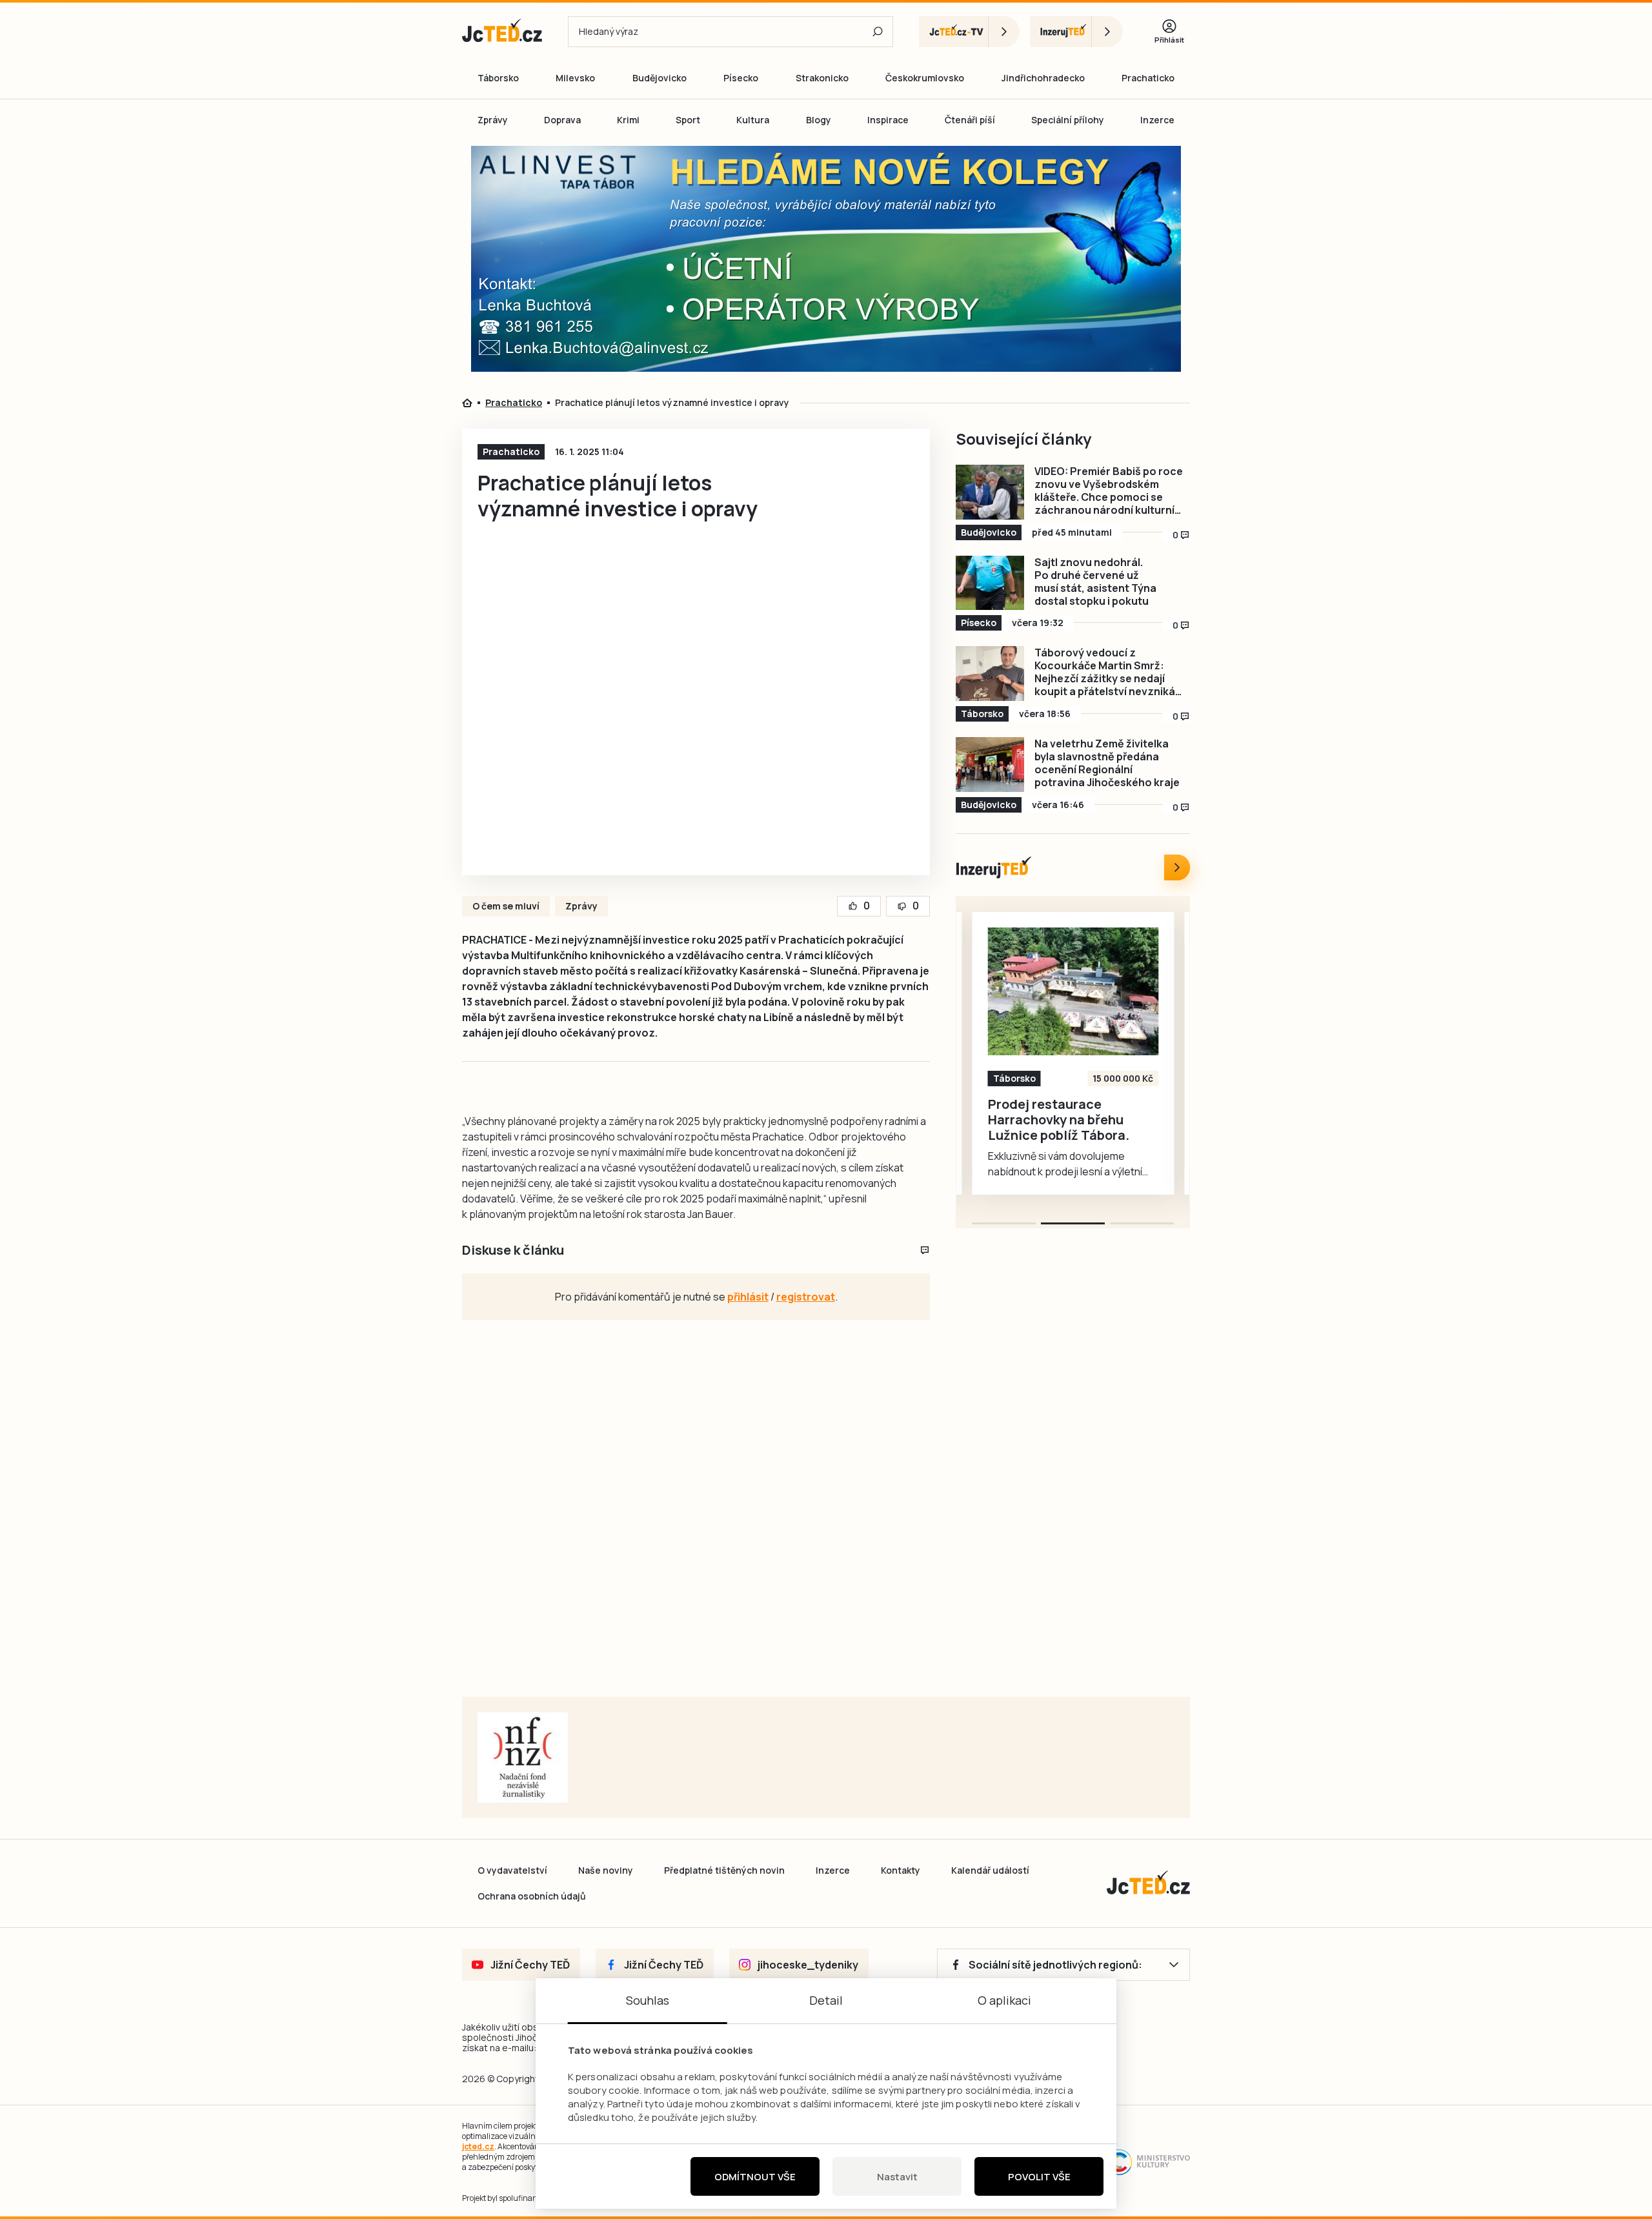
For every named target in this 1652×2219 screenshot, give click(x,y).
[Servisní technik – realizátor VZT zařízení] (1073, 991)
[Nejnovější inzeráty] (1177, 867)
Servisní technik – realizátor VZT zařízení (1059, 1112)
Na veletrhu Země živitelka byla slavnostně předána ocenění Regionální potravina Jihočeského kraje (1107, 763)
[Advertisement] (388, 370)
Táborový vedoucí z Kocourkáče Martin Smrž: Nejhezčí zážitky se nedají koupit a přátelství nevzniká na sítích (1105, 672)
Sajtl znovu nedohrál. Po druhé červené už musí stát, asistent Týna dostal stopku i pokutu (1095, 582)
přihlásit (748, 1297)
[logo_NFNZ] (523, 1758)
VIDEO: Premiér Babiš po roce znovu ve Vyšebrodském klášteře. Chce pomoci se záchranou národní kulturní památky (1109, 491)
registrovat (806, 1297)
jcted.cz (478, 2146)
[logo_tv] (969, 32)
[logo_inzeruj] (1076, 32)
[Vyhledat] (878, 32)
